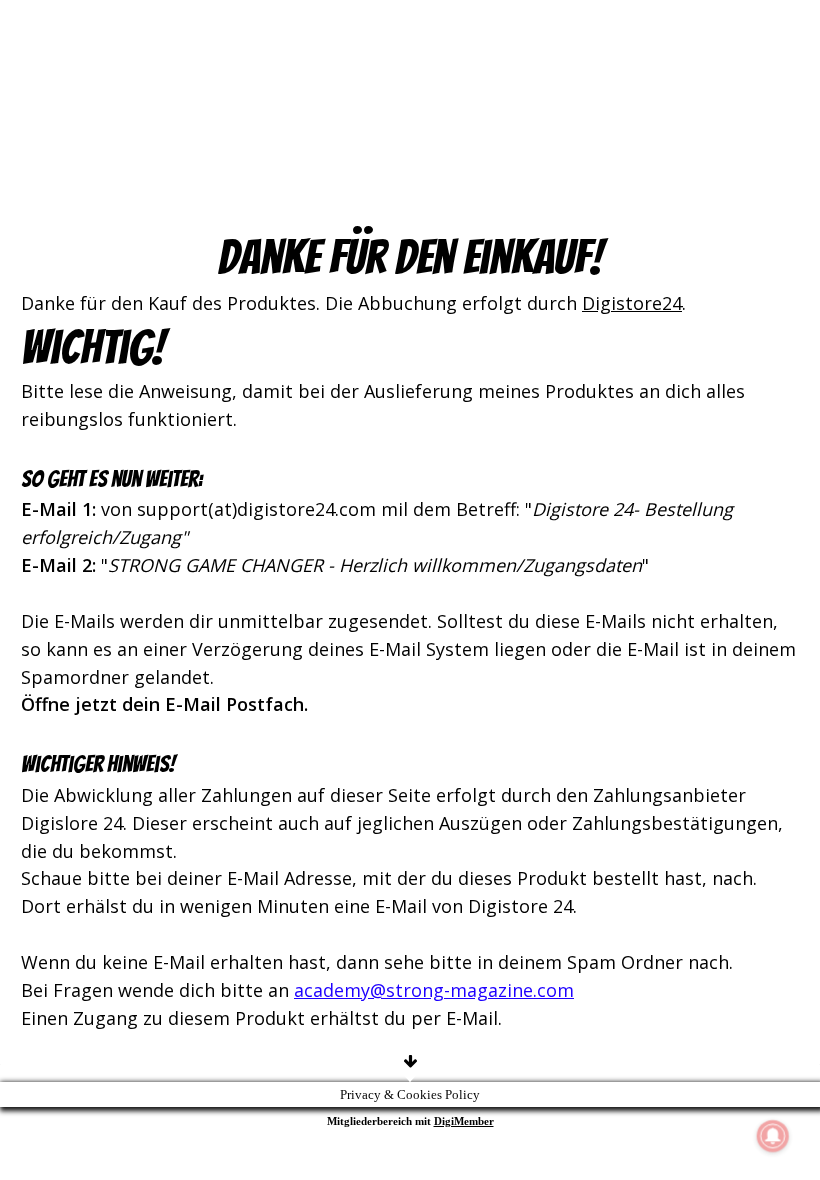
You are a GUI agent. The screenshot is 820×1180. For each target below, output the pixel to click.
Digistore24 (632, 303)
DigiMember (464, 1121)
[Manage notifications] (773, 1136)
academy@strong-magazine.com (434, 990)
